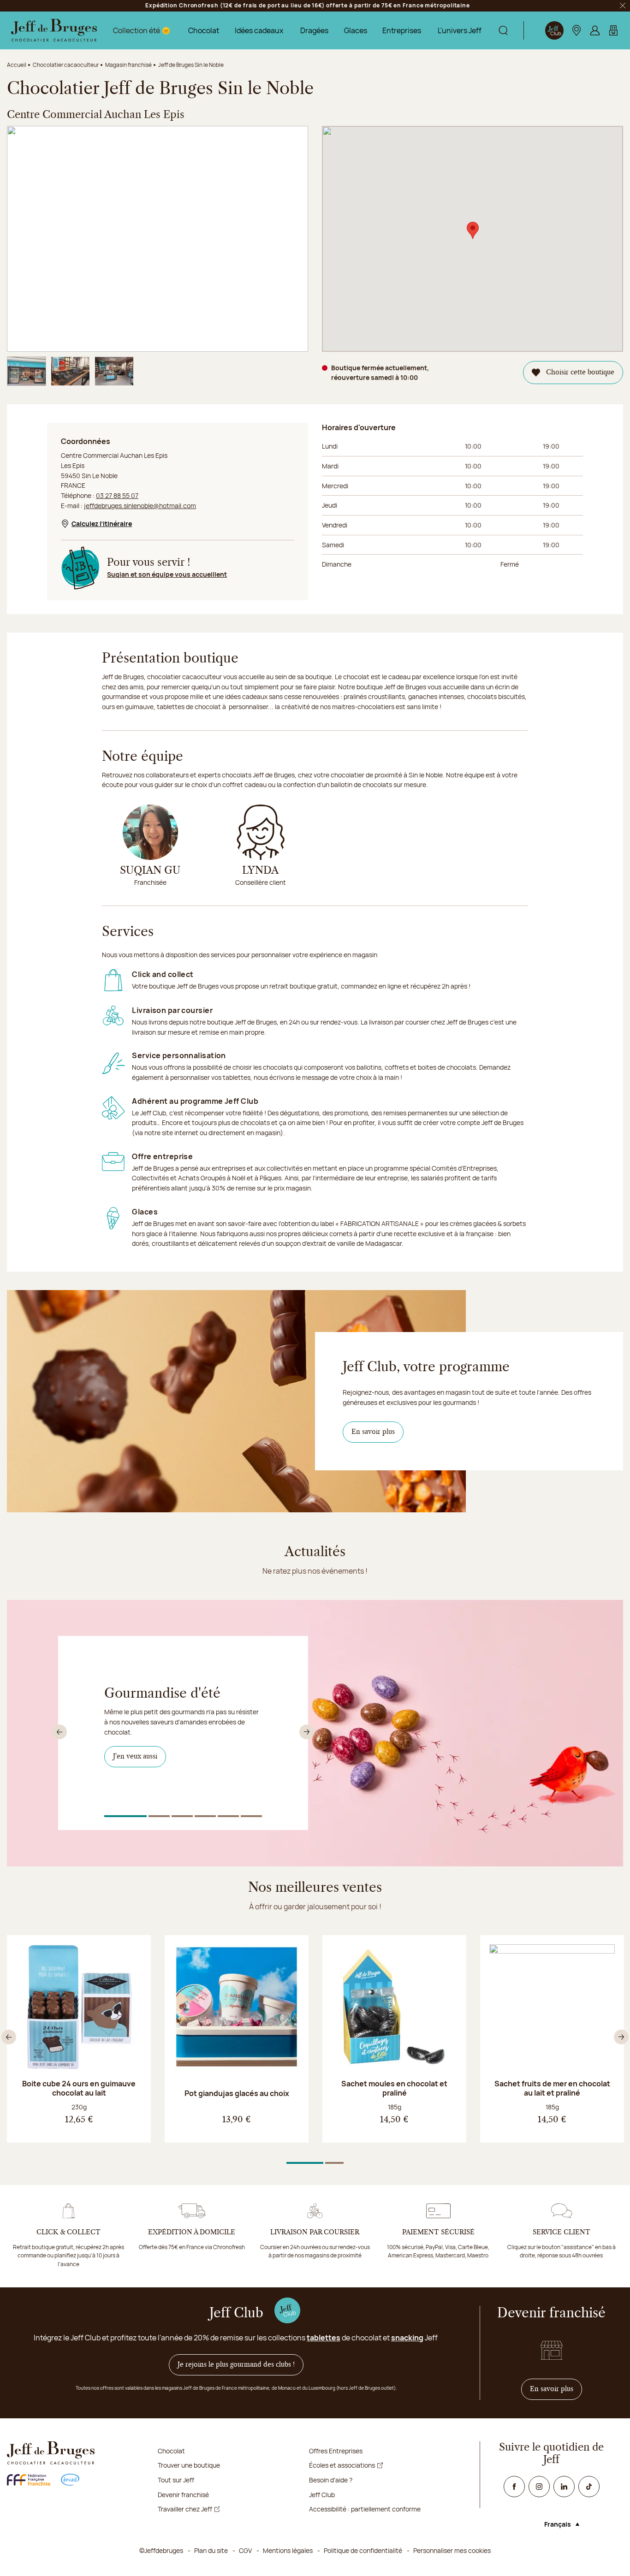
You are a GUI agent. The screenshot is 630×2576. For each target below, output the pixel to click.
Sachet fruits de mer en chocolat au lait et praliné (552, 2088)
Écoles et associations (342, 2465)
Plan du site (211, 2550)
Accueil (17, 65)
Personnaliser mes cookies (452, 2550)
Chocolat (204, 30)
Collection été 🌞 (142, 30)
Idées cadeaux (259, 30)
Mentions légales (288, 2550)
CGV (245, 2550)
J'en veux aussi (140, 1756)
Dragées (314, 30)
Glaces (356, 30)
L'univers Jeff (460, 30)
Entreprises (402, 30)
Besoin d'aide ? (331, 2480)
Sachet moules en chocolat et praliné (394, 2088)
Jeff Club (322, 2495)
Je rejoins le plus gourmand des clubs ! (236, 2365)
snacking (407, 2338)
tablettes (324, 2338)
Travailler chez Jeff (185, 2509)
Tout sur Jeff (176, 2480)
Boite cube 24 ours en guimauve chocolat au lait (79, 2088)
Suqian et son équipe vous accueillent (167, 574)
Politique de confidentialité (363, 2550)
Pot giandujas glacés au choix (237, 2093)
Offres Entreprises (336, 2451)
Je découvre (136, 1770)
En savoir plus (373, 1432)
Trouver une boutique (189, 2465)
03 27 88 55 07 (117, 495)
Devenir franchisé (183, 2495)
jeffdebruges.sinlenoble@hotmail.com (140, 506)
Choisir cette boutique (580, 373)
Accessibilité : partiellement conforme (365, 2509)
